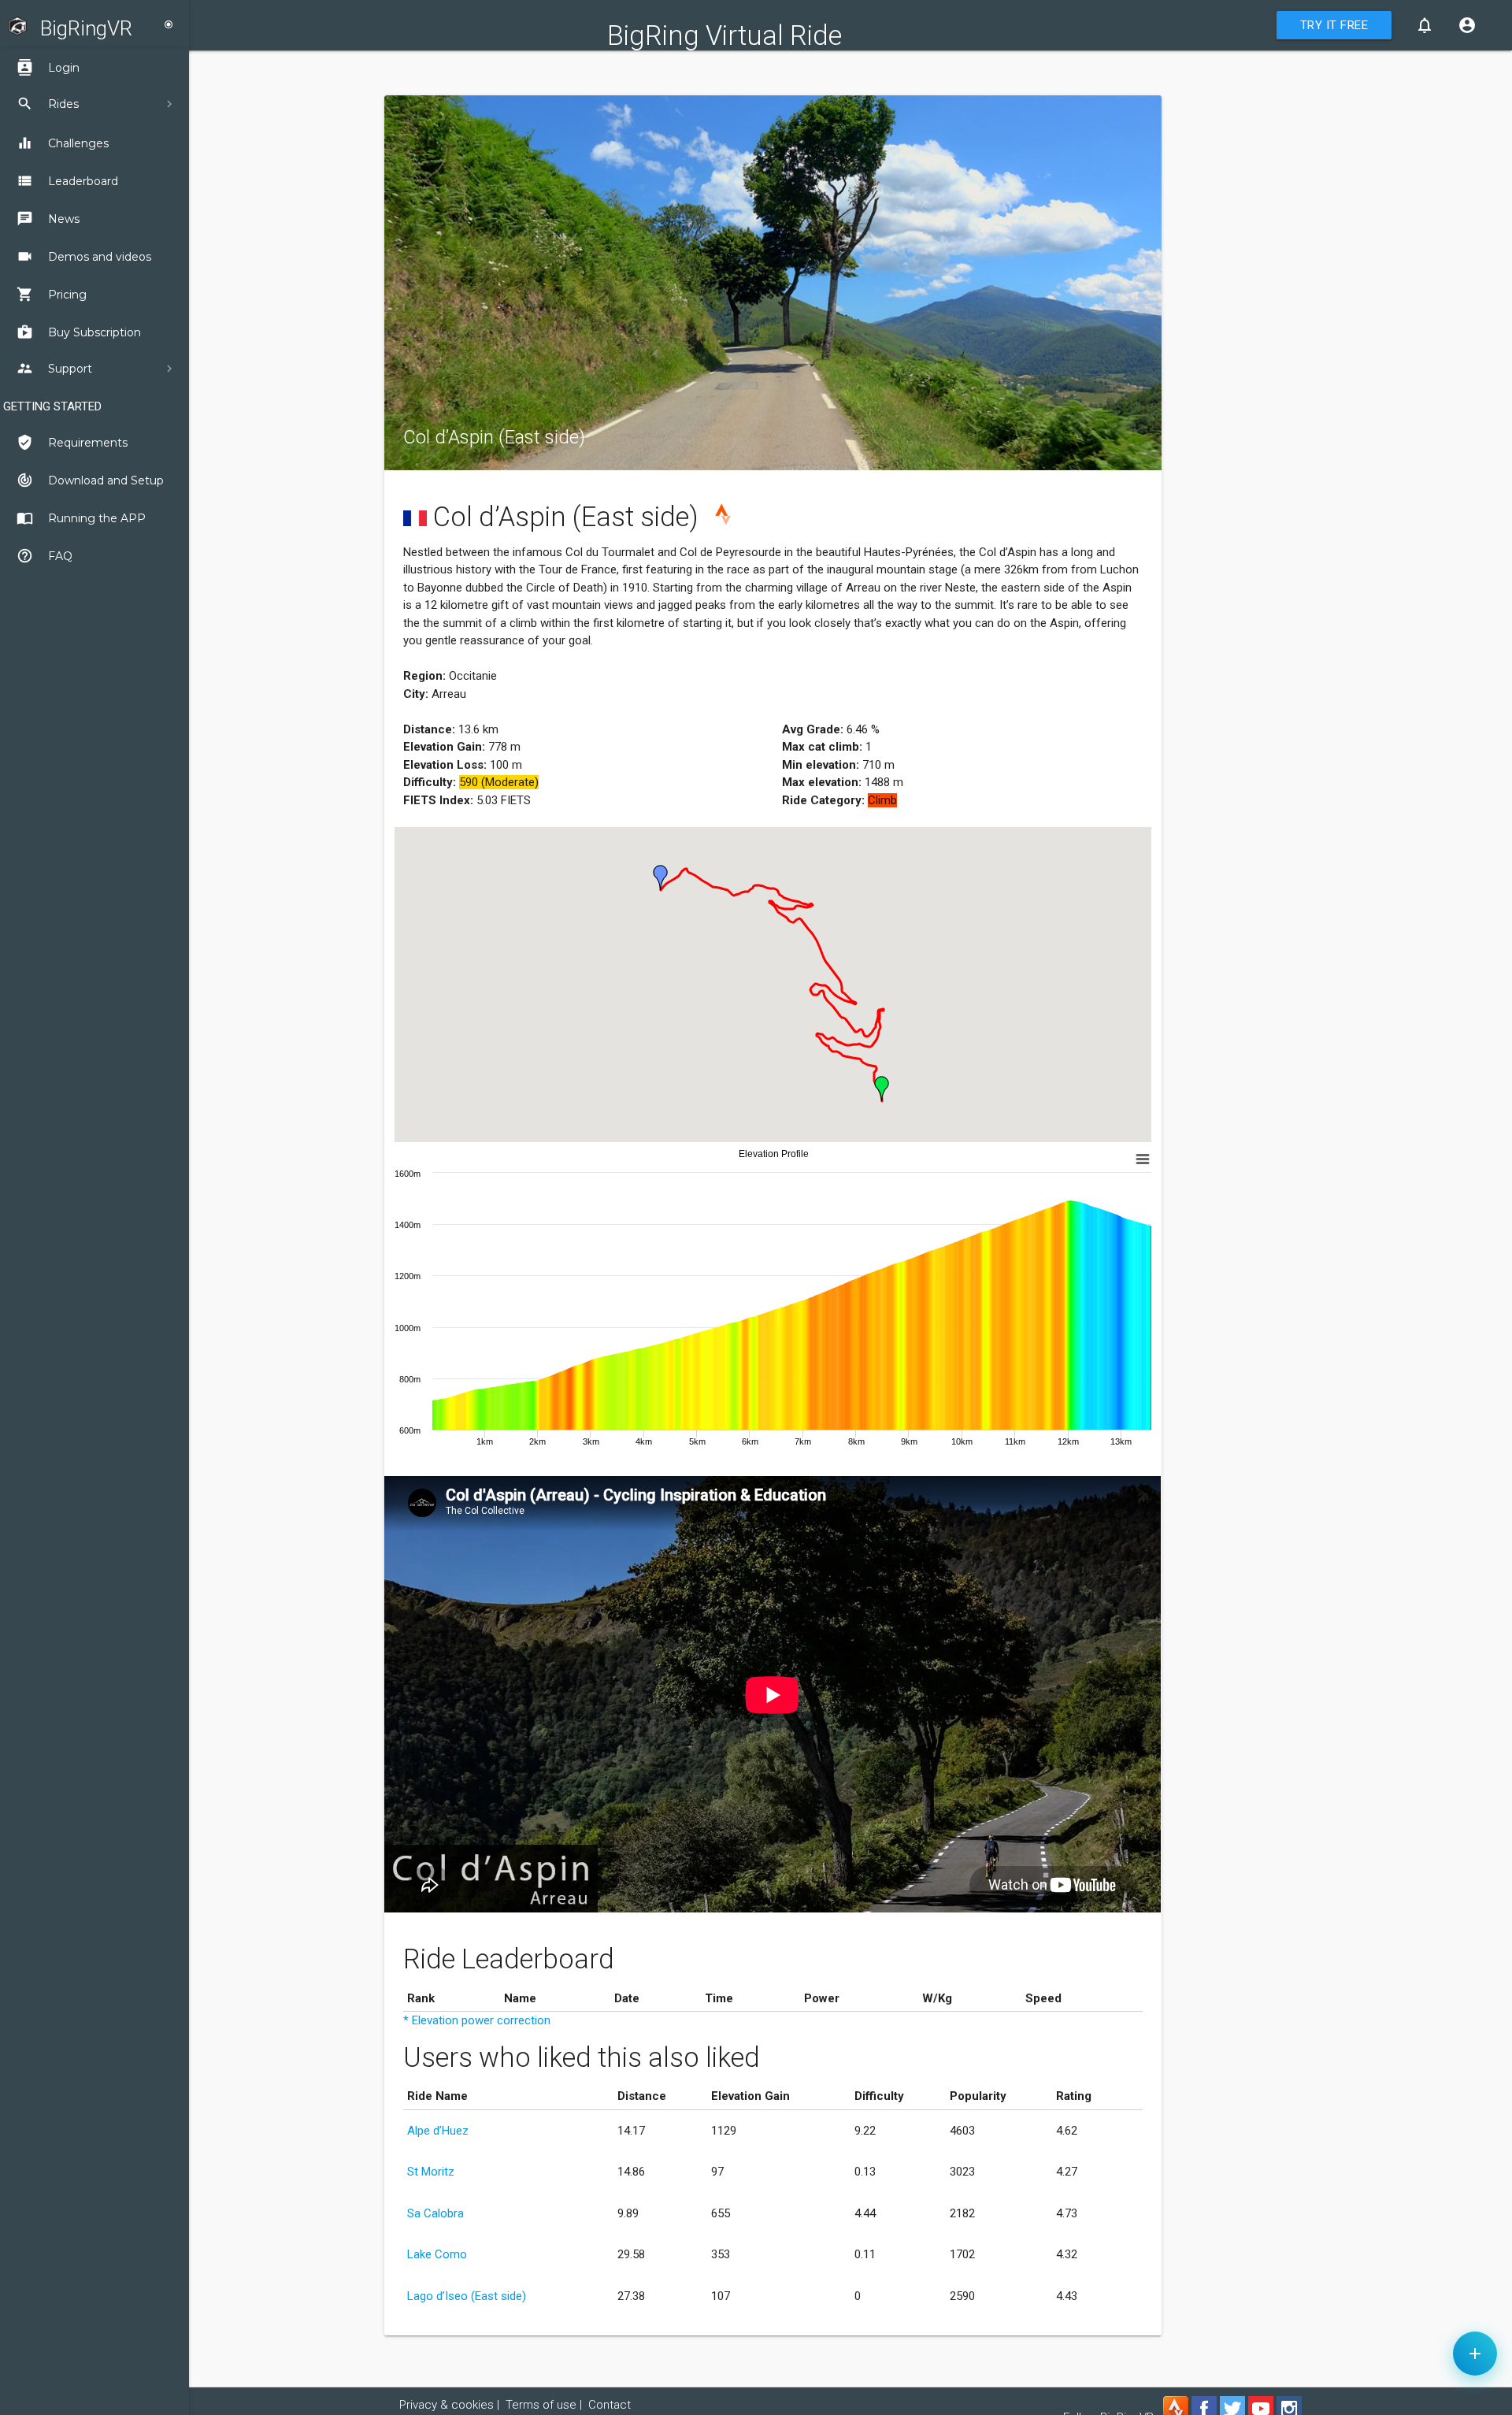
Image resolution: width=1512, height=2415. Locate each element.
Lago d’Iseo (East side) (467, 2296)
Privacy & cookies (447, 2405)
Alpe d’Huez (438, 2131)
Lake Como (437, 2254)
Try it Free (1334, 25)
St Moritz (431, 2172)
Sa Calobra (435, 2213)
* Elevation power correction (477, 2020)
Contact (610, 2405)
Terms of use (541, 2405)
